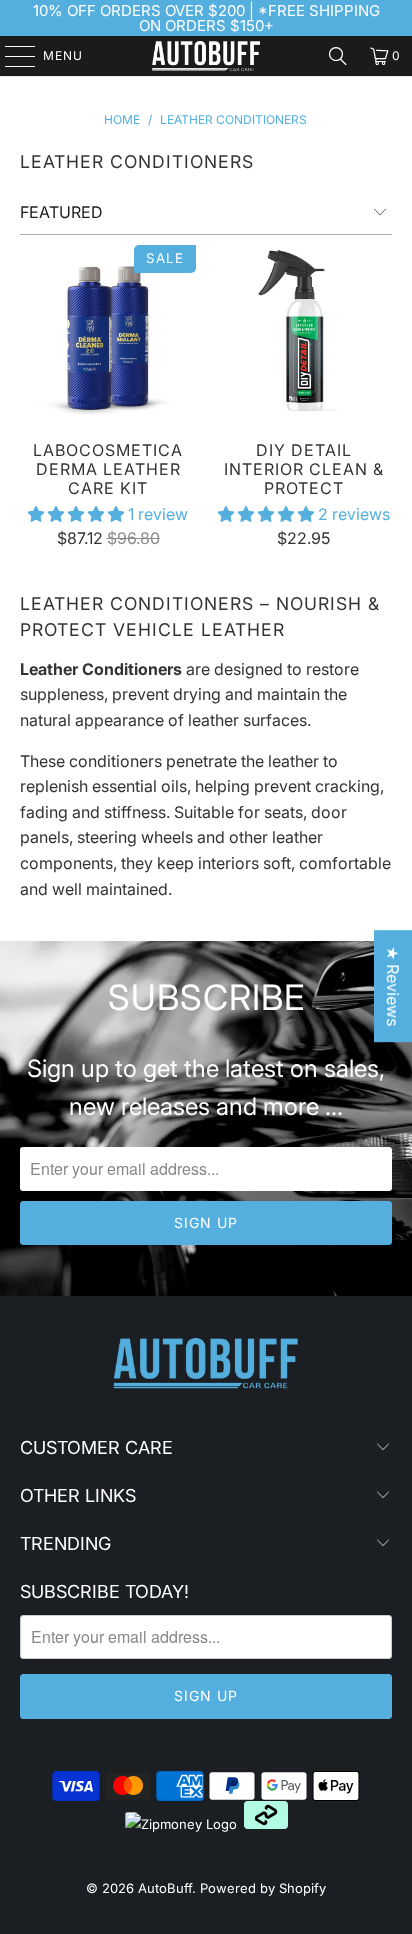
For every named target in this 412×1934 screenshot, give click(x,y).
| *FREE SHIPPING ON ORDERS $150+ (259, 18)
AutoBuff (165, 1888)
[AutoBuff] (206, 56)
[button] (76, 514)
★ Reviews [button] (393, 986)
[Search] (338, 56)
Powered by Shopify (263, 1888)
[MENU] (10, 56)
